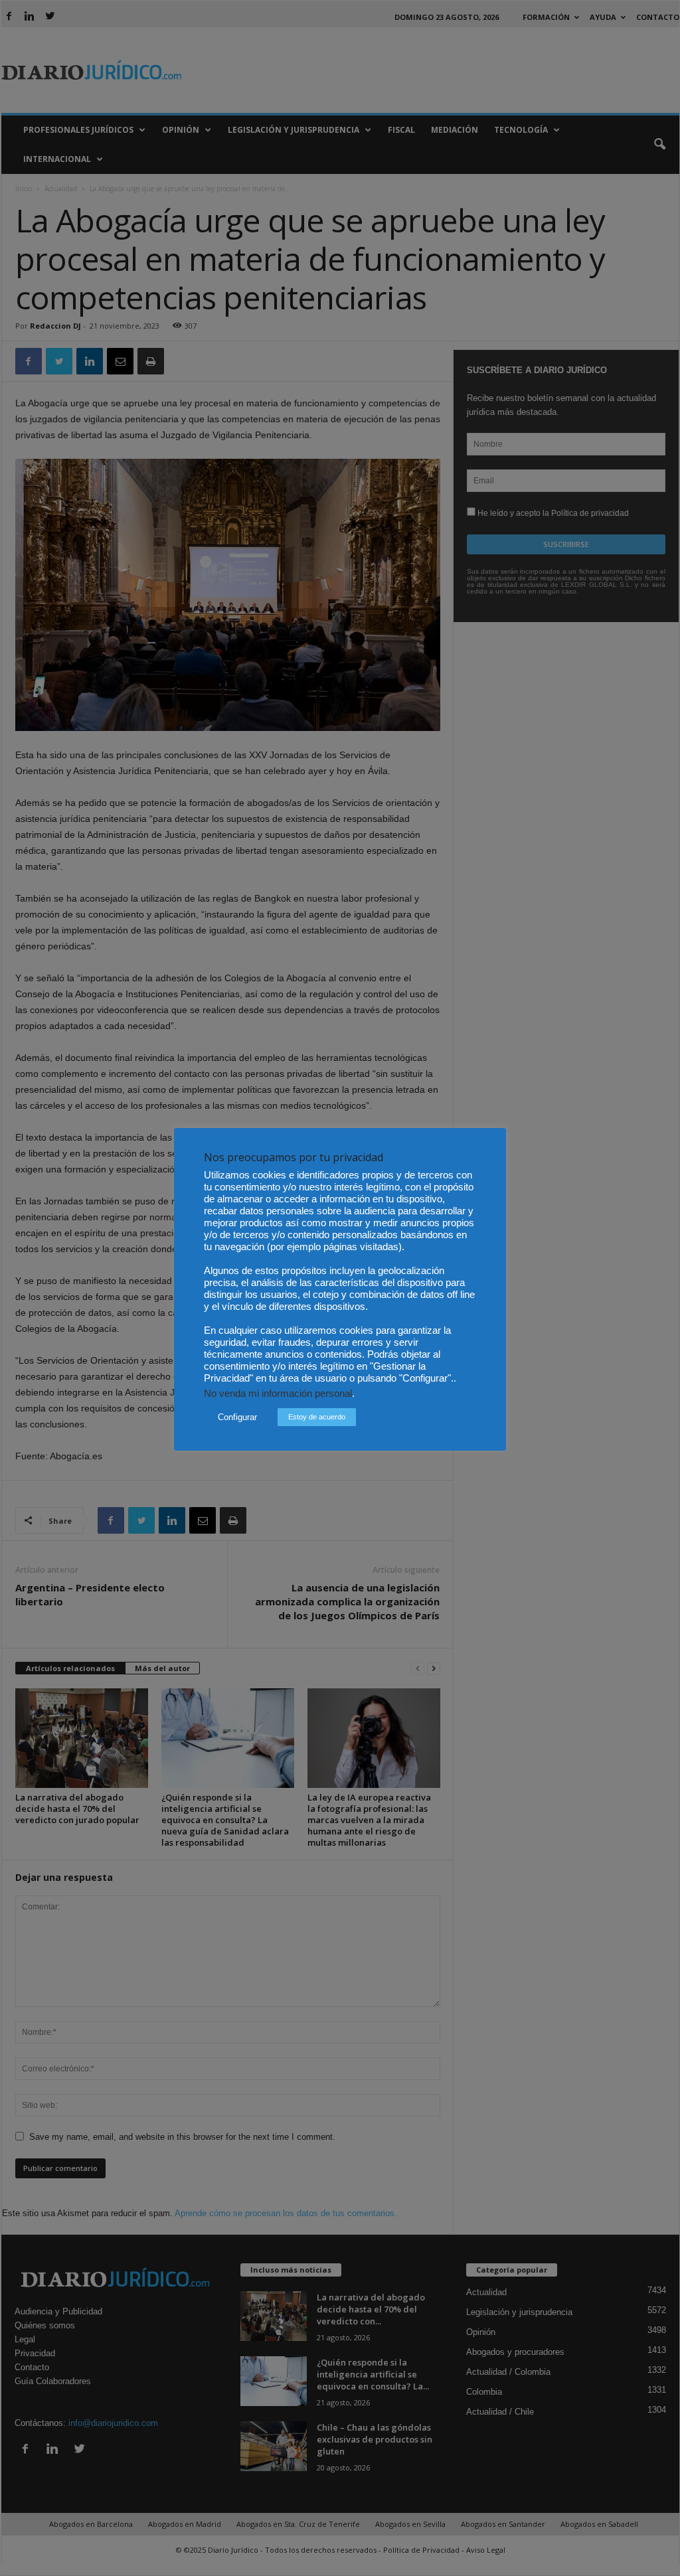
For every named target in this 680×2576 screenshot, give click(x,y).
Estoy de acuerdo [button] (317, 1417)
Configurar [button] (237, 1417)
